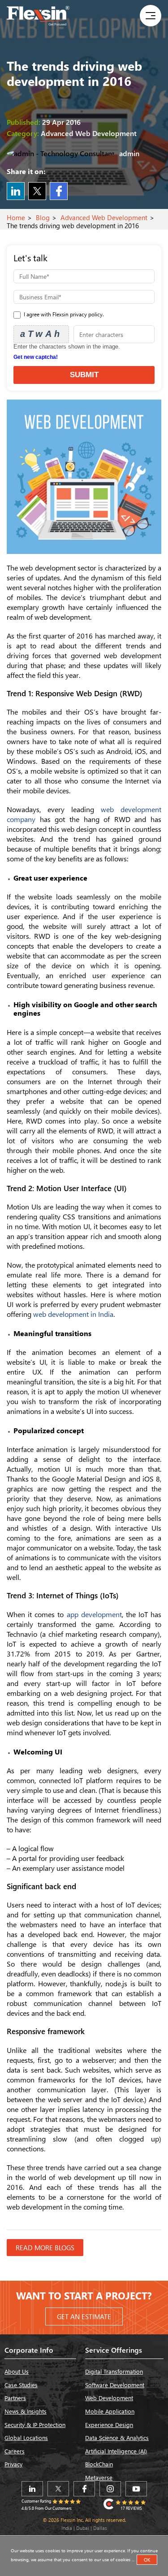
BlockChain (99, 2464)
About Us (17, 2371)
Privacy (13, 2464)
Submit (84, 375)
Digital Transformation (114, 2371)
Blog (43, 217)
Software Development (115, 2385)
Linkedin (16, 191)
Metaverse (99, 2477)
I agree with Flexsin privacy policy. (63, 314)
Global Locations (26, 2438)
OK (147, 2560)
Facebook (59, 191)
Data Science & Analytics (117, 2438)
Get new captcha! (36, 357)
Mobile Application (110, 2411)
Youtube (136, 2489)
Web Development (109, 2398)
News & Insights (26, 2411)
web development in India (73, 1314)
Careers (15, 2451)
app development (94, 1614)
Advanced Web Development (104, 217)
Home (16, 217)
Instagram (110, 2489)
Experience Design (109, 2425)
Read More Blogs (45, 2248)
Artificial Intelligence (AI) (116, 2451)
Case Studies (21, 2385)
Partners (15, 2398)
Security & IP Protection (35, 2425)
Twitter (37, 191)
